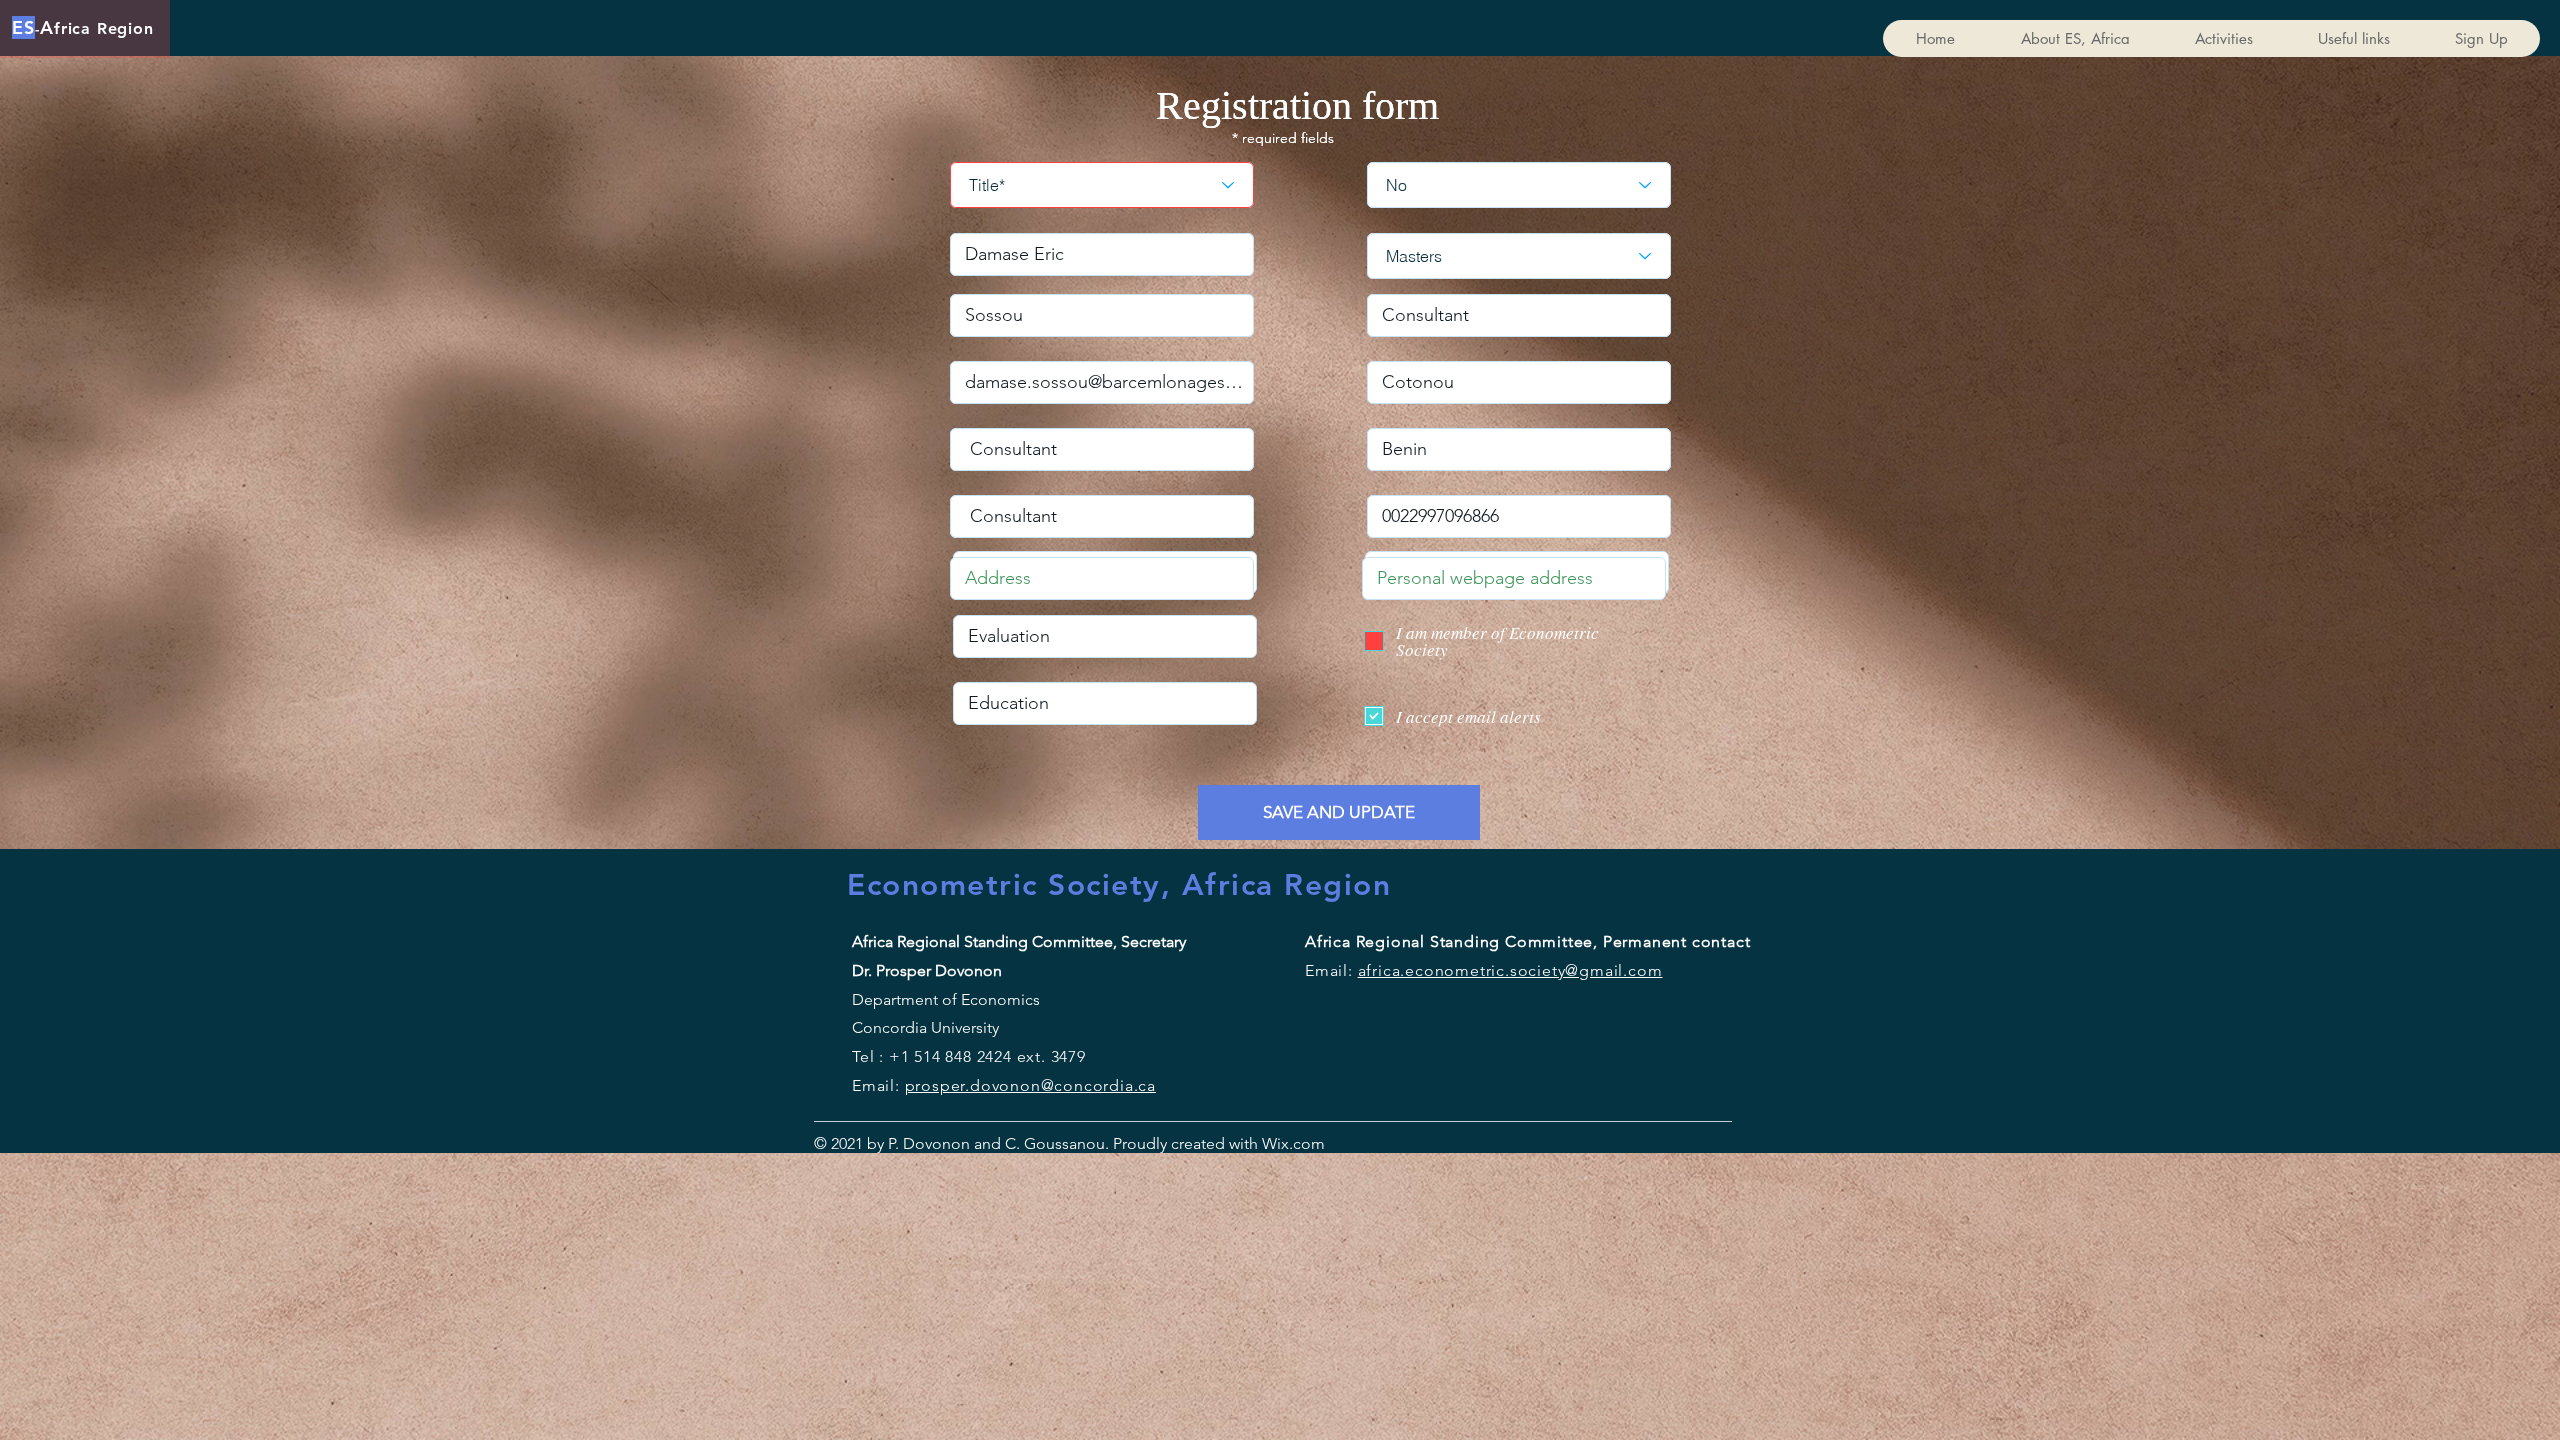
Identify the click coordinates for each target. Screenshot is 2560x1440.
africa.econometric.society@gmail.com (1510, 970)
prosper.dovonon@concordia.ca (1030, 1085)
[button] (2223, 38)
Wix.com (1291, 1143)
